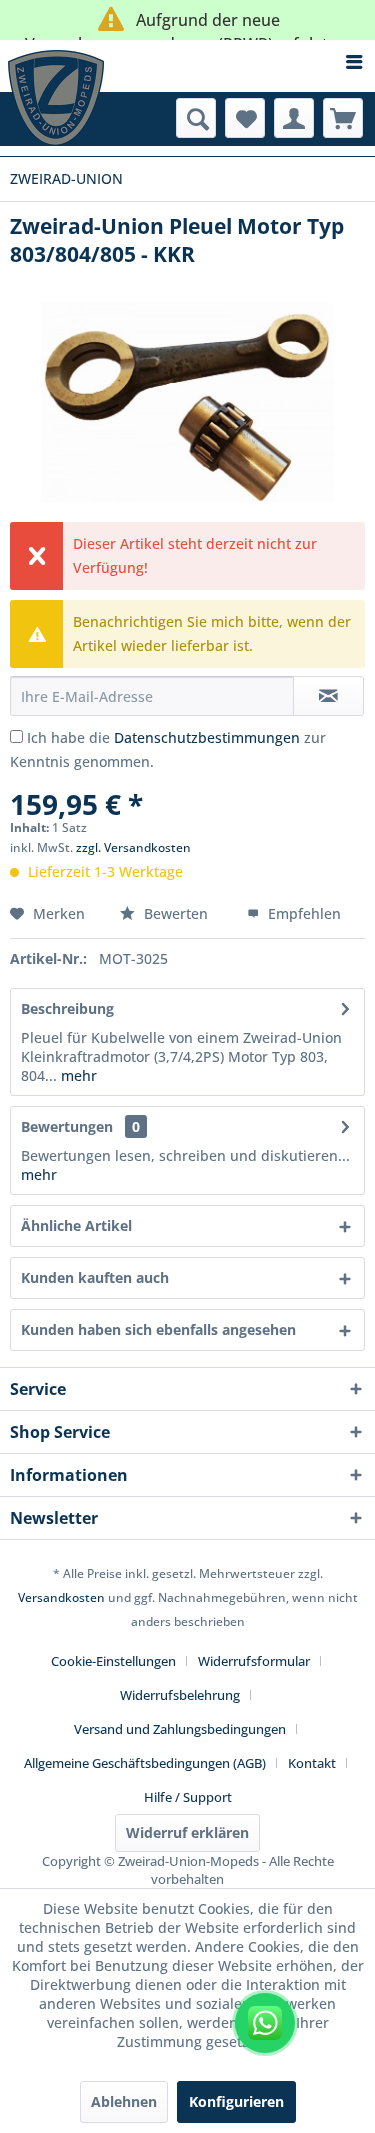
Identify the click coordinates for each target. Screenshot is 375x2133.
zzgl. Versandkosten (133, 847)
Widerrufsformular (254, 1661)
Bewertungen (67, 1126)
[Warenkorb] (343, 118)
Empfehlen (302, 913)
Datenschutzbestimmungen (207, 737)
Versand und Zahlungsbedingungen (180, 1729)
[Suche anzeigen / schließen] (196, 118)
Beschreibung (67, 1008)
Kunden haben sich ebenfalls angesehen (158, 1329)
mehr (77, 1075)
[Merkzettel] (245, 118)
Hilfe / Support (188, 1797)
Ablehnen (124, 2101)
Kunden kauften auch (95, 1277)
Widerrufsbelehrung (180, 1695)
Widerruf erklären (187, 1832)
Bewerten (176, 913)
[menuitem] (187, 62)
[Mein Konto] (294, 118)
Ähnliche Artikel (76, 1225)
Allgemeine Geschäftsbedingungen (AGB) (145, 1763)
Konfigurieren (236, 2101)
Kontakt (312, 1763)
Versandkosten (61, 1597)
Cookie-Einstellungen (113, 1661)
